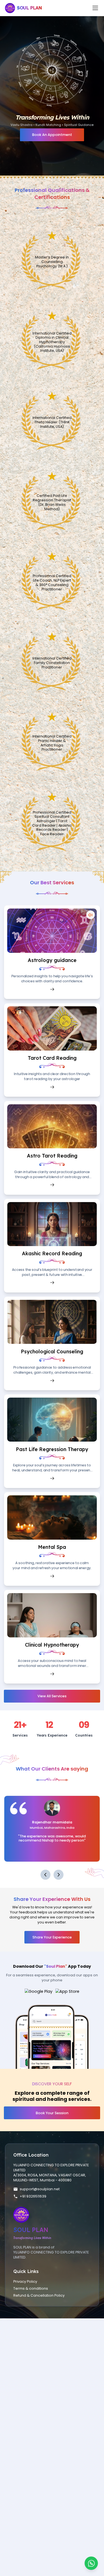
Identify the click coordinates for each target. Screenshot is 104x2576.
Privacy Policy (25, 2281)
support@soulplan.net (40, 2189)
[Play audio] (91, 915)
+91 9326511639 (33, 2196)
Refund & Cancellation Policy (39, 2295)
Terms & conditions (31, 2288)
